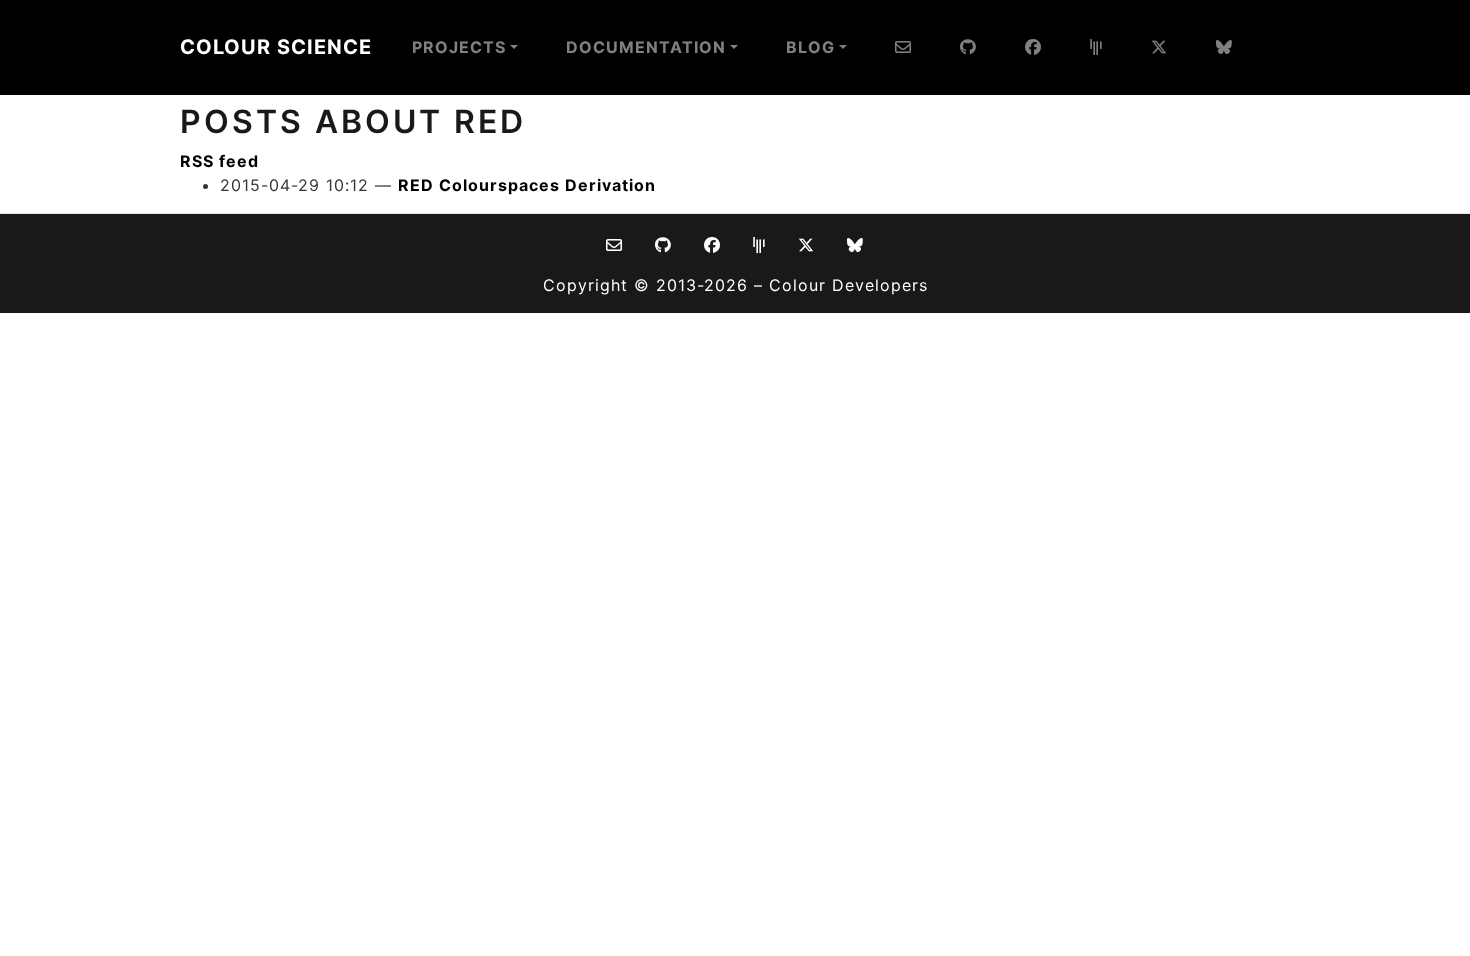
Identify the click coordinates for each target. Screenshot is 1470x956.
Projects (459, 47)
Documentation (646, 47)
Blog (810, 47)
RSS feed (219, 161)
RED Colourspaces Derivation (527, 185)
